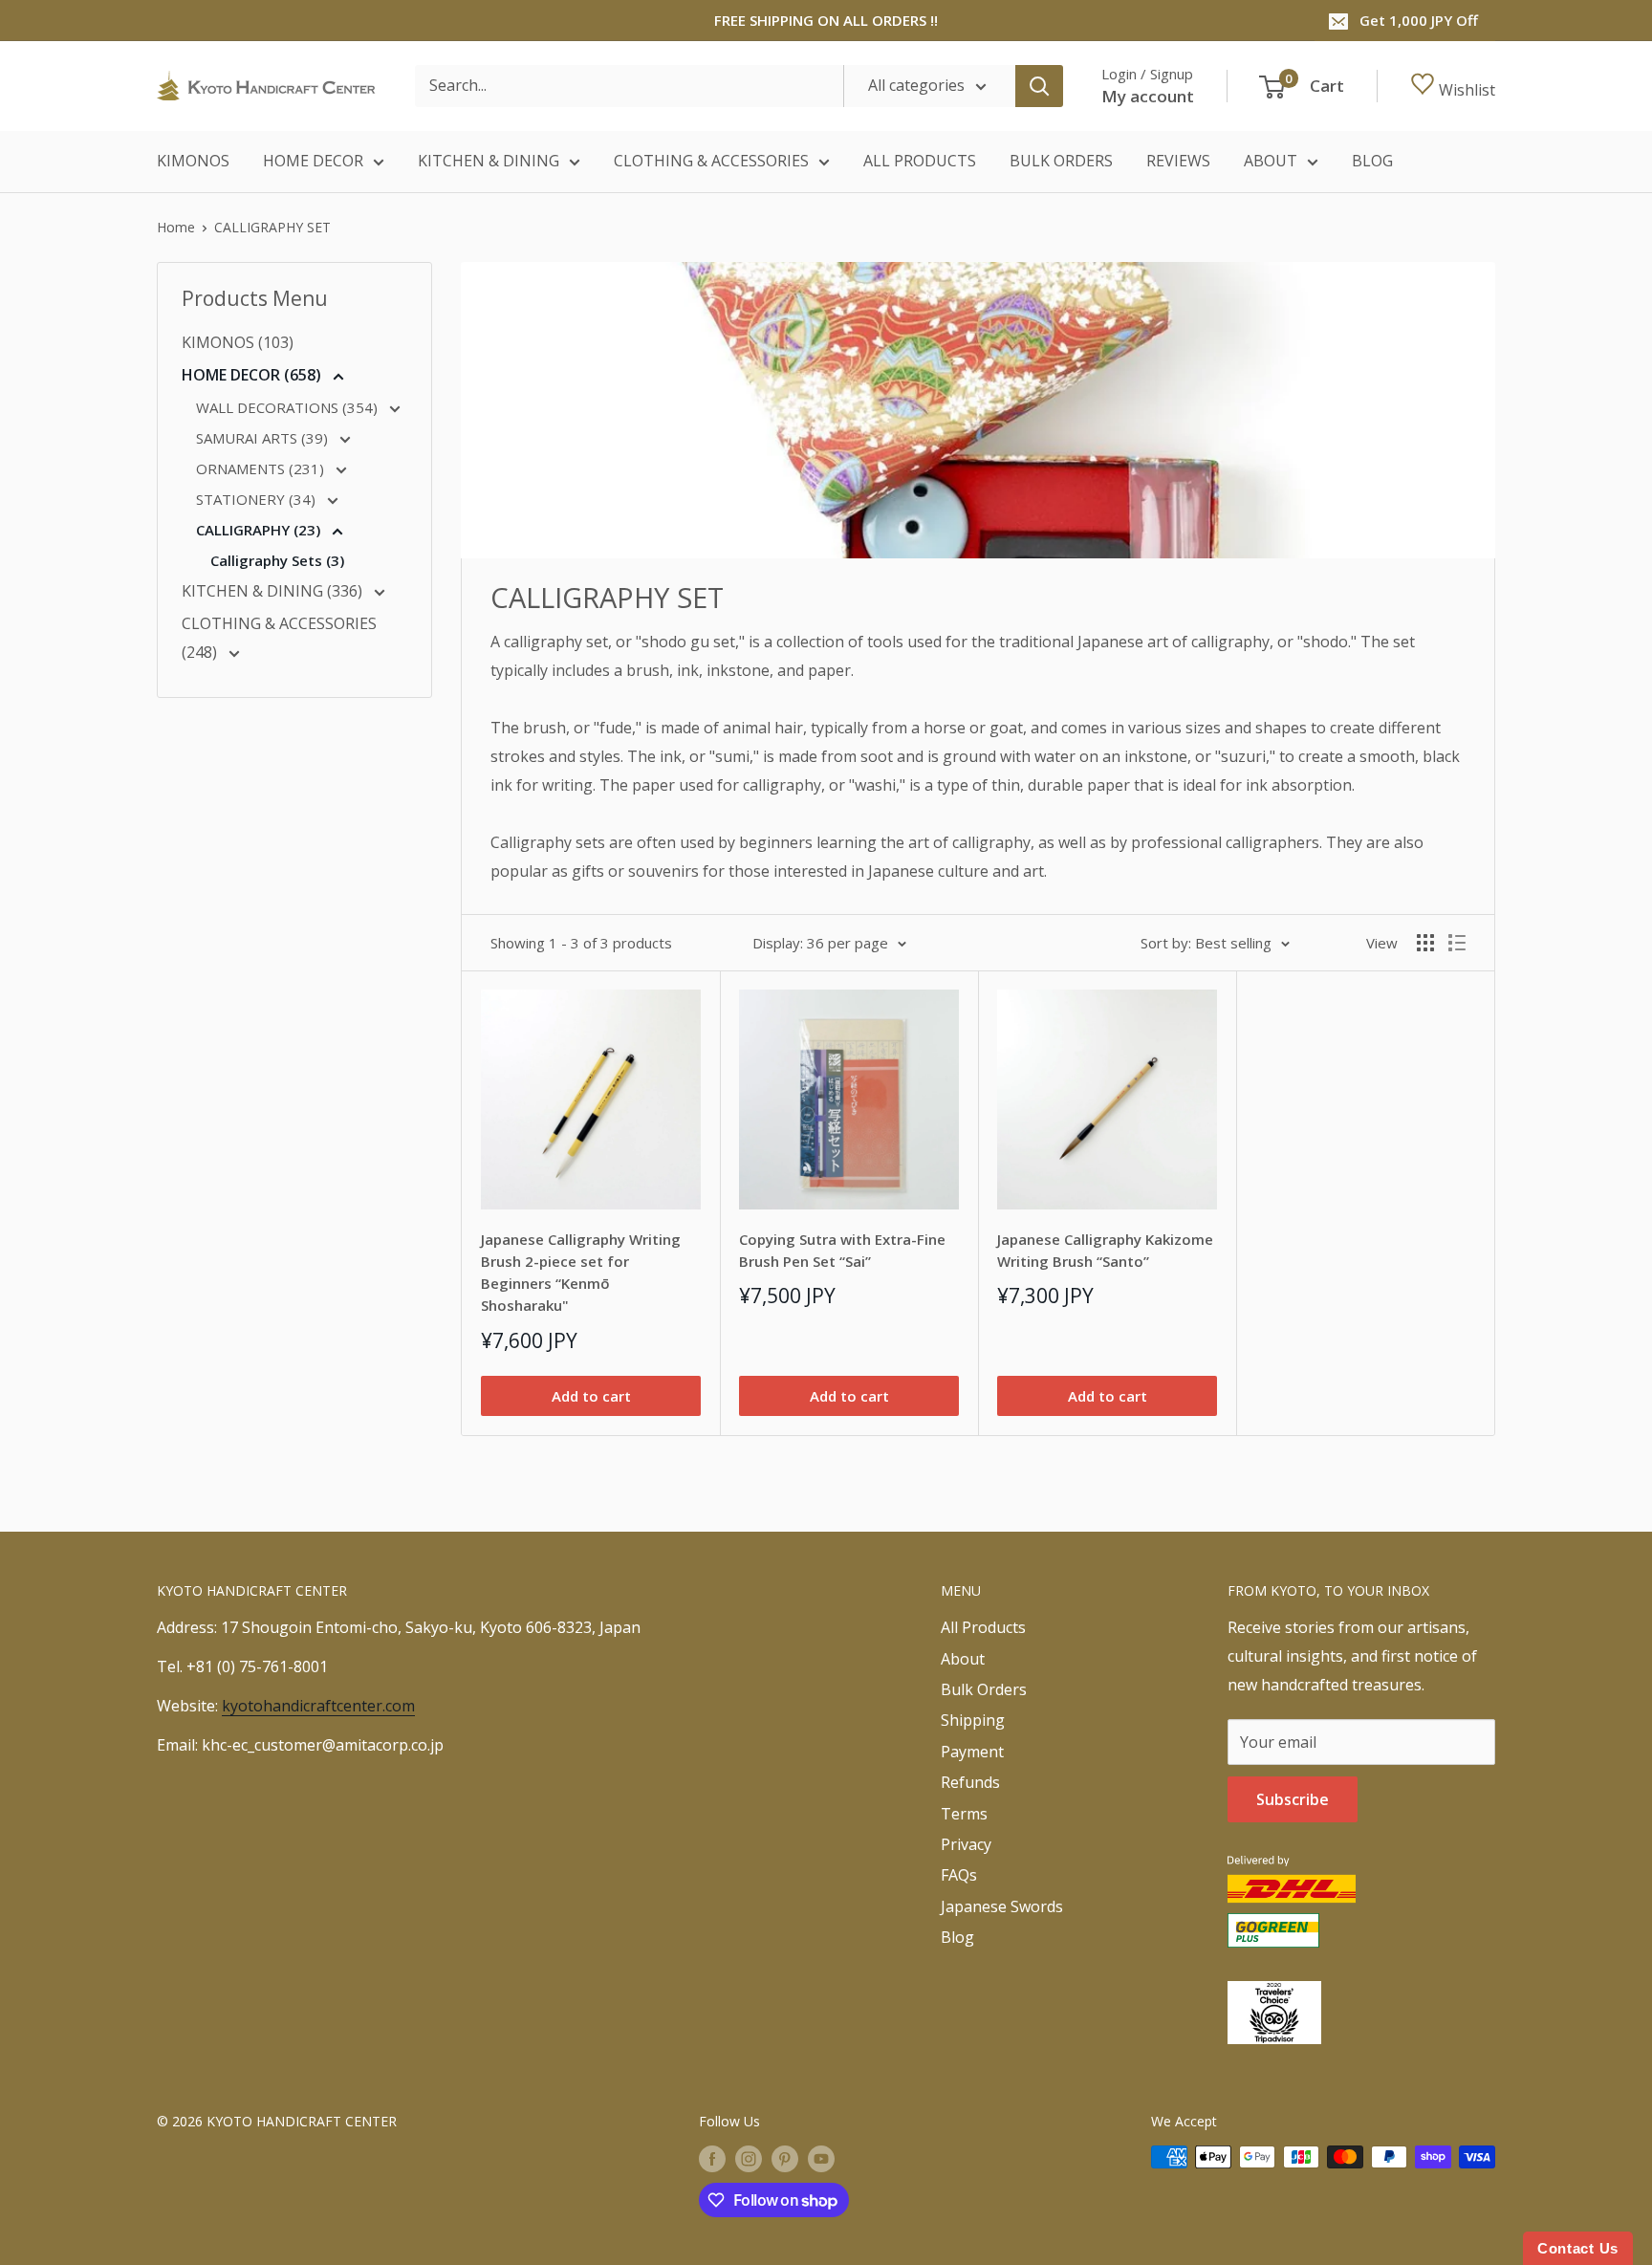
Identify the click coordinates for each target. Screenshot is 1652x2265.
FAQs (959, 1875)
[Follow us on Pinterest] (785, 2159)
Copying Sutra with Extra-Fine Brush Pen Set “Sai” (842, 1250)
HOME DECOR (313, 161)
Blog (957, 1937)
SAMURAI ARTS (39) (264, 438)
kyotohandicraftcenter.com (318, 1706)
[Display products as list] (1457, 943)
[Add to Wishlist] (679, 1012)
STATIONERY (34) (258, 499)
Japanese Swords (1002, 1906)
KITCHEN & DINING (489, 161)
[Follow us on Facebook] (712, 2159)
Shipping (973, 1720)
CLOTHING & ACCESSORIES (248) (279, 638)
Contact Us (1578, 2248)
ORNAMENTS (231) (262, 468)
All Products (983, 1627)
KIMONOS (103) (238, 342)
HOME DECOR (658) (253, 375)
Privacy (966, 1844)
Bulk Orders (984, 1689)
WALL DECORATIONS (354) (289, 407)
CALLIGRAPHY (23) (260, 530)
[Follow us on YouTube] (821, 2159)
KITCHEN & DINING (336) (274, 591)
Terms (964, 1814)
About (963, 1659)
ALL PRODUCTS (920, 161)
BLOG (1372, 161)
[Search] (1039, 86)
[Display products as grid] (1425, 943)
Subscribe (1293, 1799)
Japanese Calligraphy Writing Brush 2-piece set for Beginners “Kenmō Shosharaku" (581, 1273)
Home (176, 227)
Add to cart (591, 1396)
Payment (972, 1752)
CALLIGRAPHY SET (272, 227)
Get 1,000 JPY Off (1419, 20)
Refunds (970, 1782)
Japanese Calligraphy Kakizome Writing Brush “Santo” (1105, 1250)
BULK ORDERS (1061, 161)
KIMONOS (193, 161)
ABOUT (1271, 161)
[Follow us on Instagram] (749, 2159)
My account (1148, 96)
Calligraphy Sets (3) (277, 560)
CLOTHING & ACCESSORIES (711, 161)
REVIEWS (1178, 161)
